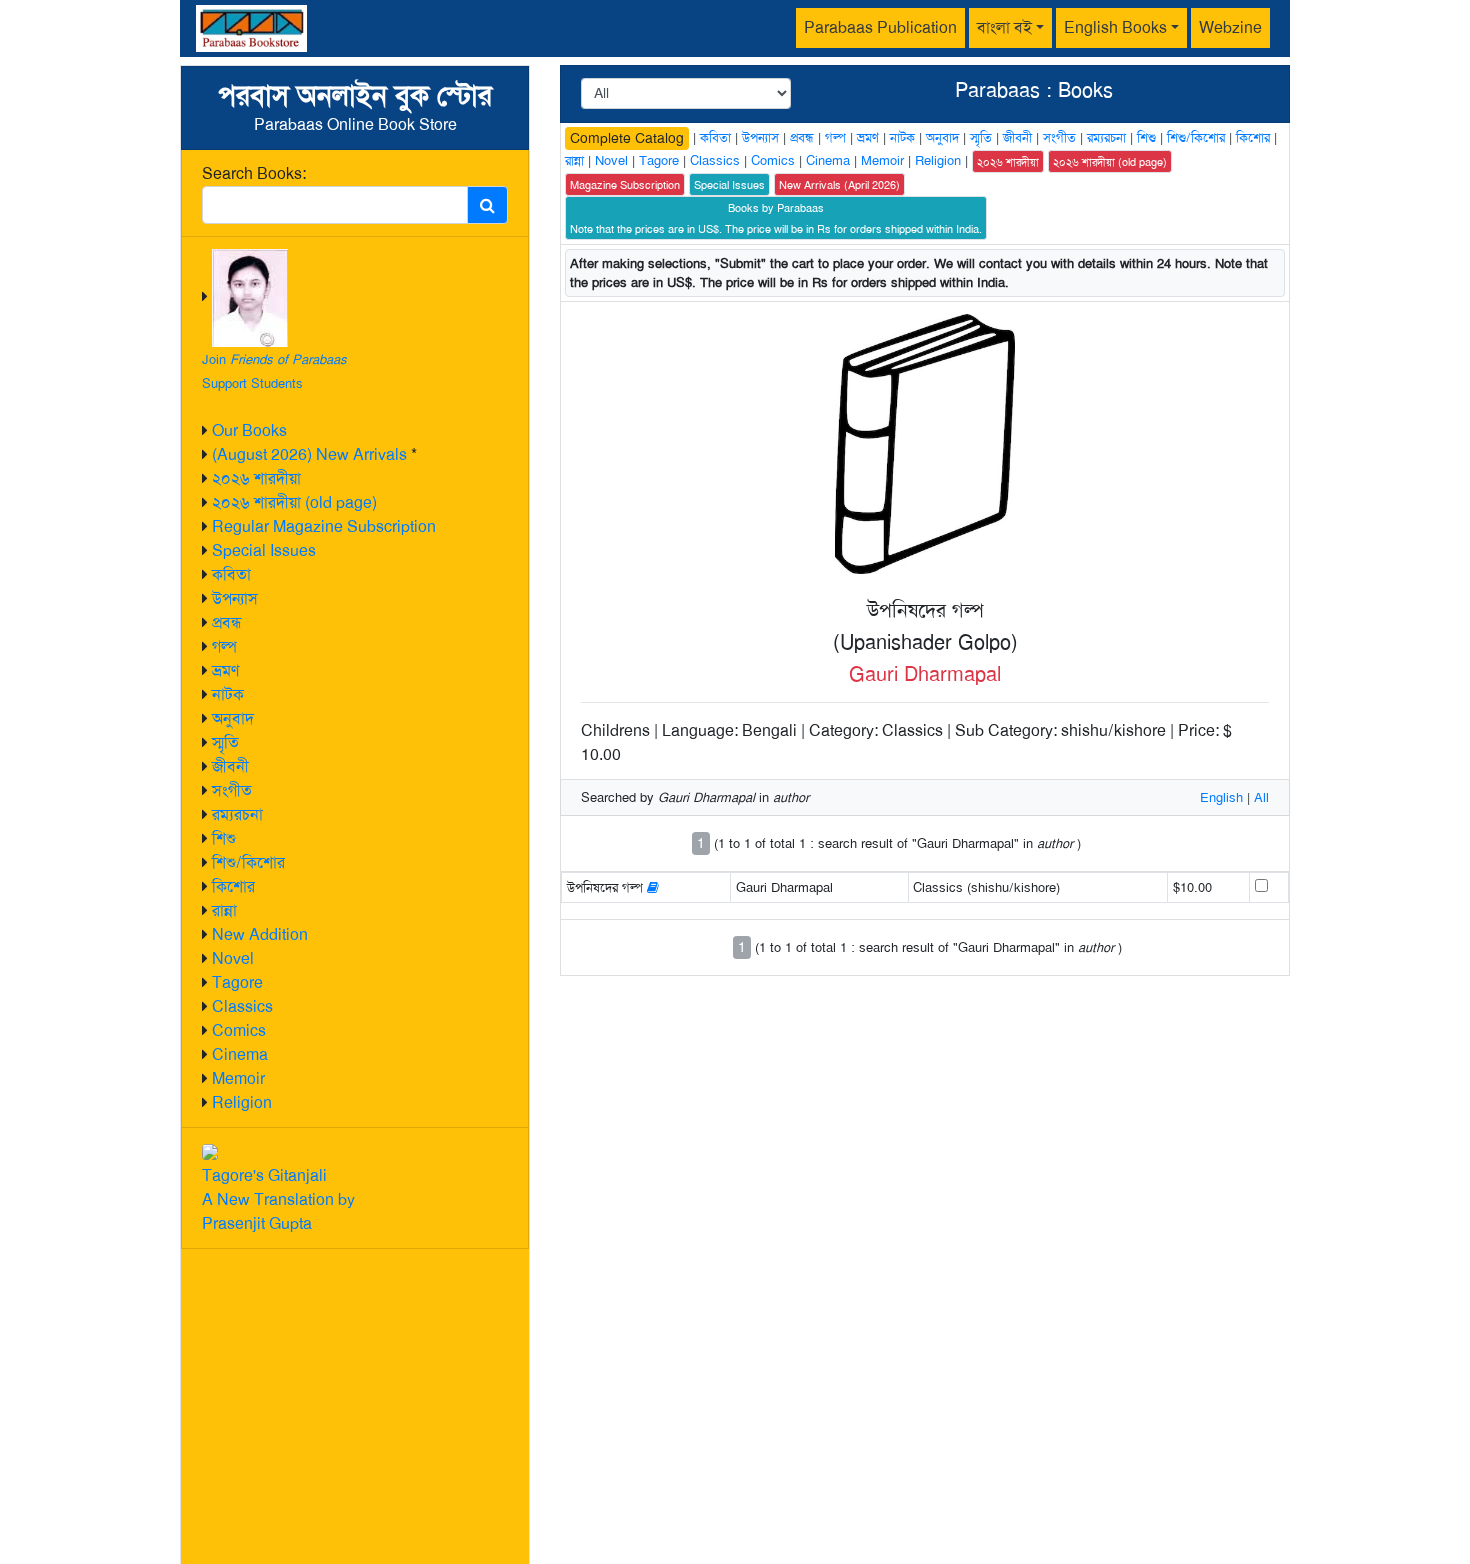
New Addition (260, 934)
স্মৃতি (225, 742)
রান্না (224, 910)
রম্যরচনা (237, 814)
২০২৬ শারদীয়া (256, 478)
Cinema (240, 1054)
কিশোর (233, 886)
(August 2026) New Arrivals (309, 454)
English (1221, 797)
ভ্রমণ (225, 670)
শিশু (224, 838)
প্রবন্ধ (227, 622)
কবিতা (231, 574)
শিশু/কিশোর (248, 862)
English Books (1115, 27)
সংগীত (232, 790)
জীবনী (230, 766)
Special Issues (264, 550)
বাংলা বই (1004, 27)
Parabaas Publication (880, 27)
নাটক (228, 694)
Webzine (1230, 27)
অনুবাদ (233, 718)
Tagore (237, 982)
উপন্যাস (235, 598)
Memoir (238, 1078)
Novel (233, 958)
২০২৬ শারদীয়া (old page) (294, 502)
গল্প (224, 646)
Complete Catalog (627, 138)
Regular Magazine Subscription (324, 526)
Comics (239, 1030)
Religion (242, 1102)
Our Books (249, 430)
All (1261, 797)
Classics (242, 1006)
